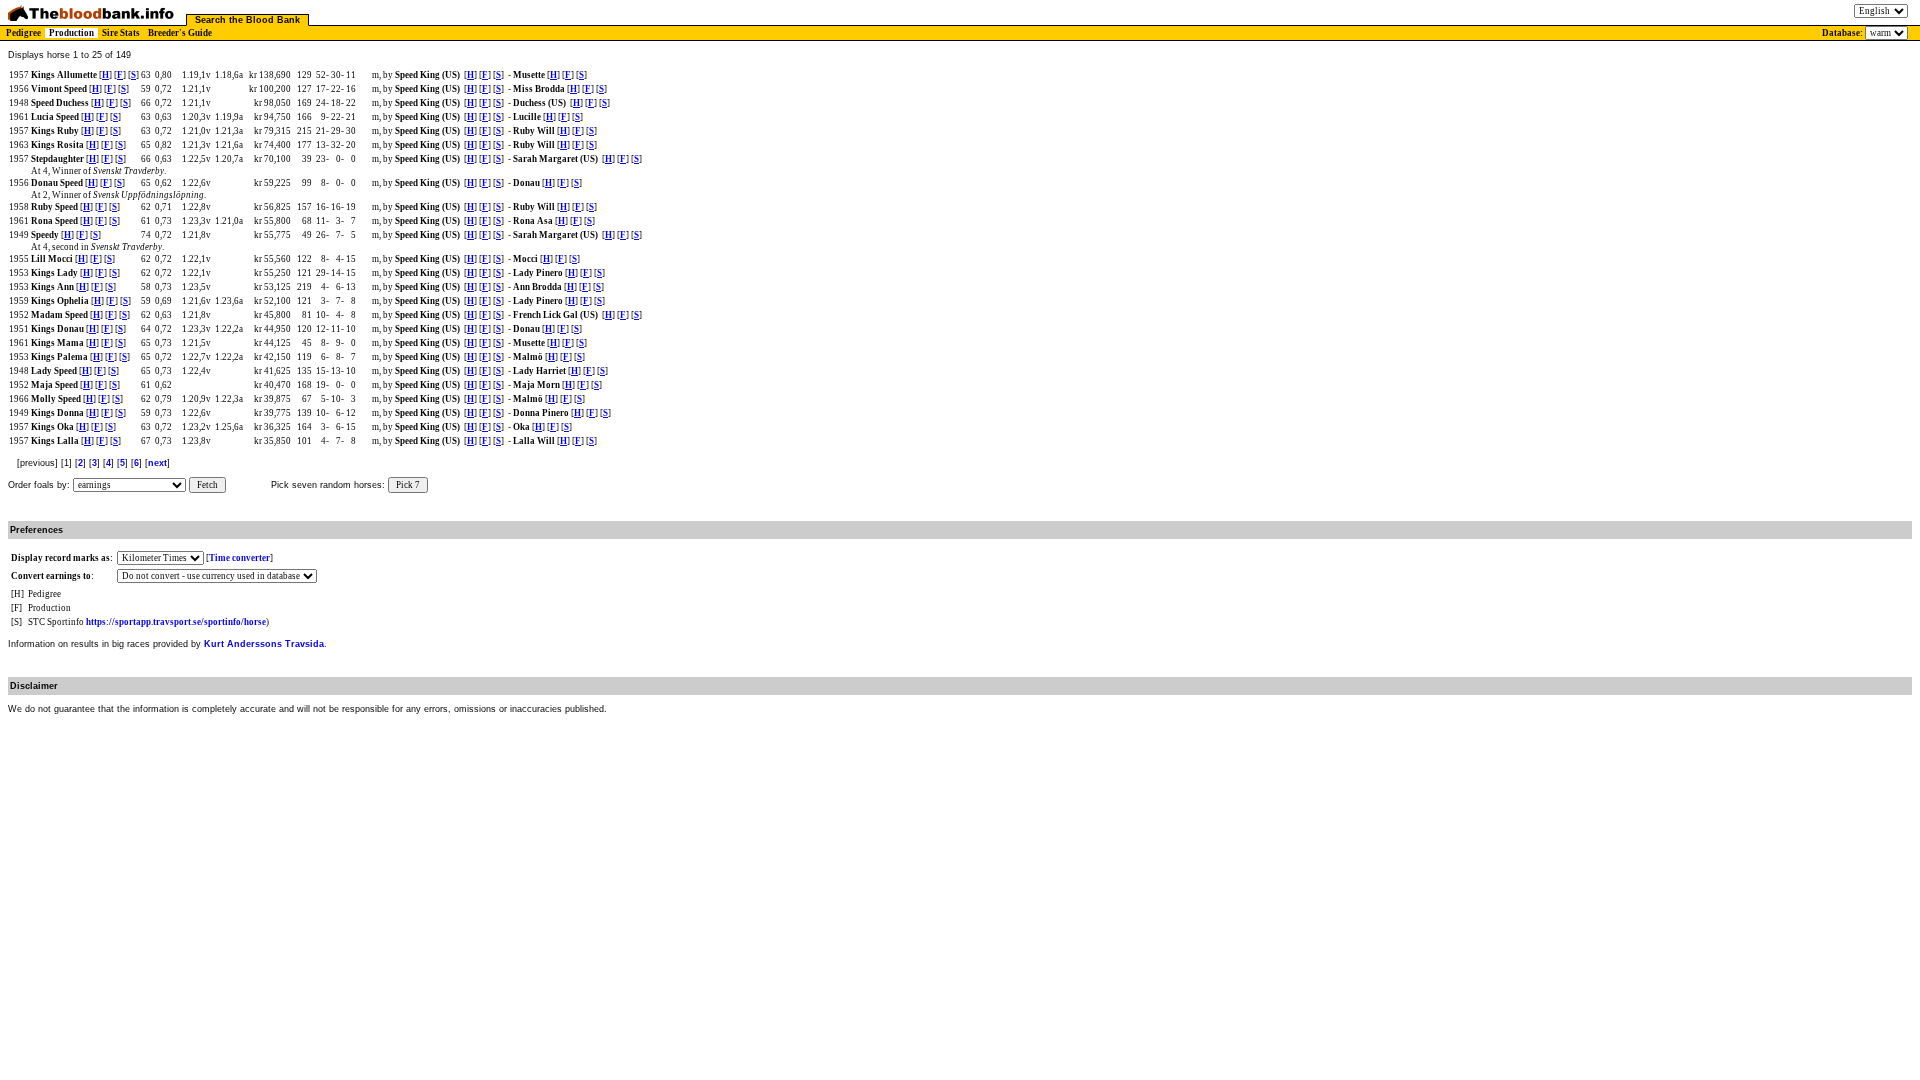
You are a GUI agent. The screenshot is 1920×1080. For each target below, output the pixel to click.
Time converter (239, 558)
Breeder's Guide (180, 33)
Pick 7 (408, 485)
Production (71, 33)
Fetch (207, 485)
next (157, 463)
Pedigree (23, 33)
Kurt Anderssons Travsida (264, 644)
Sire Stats (121, 33)
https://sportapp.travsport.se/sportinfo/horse (176, 622)
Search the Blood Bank (247, 20)
